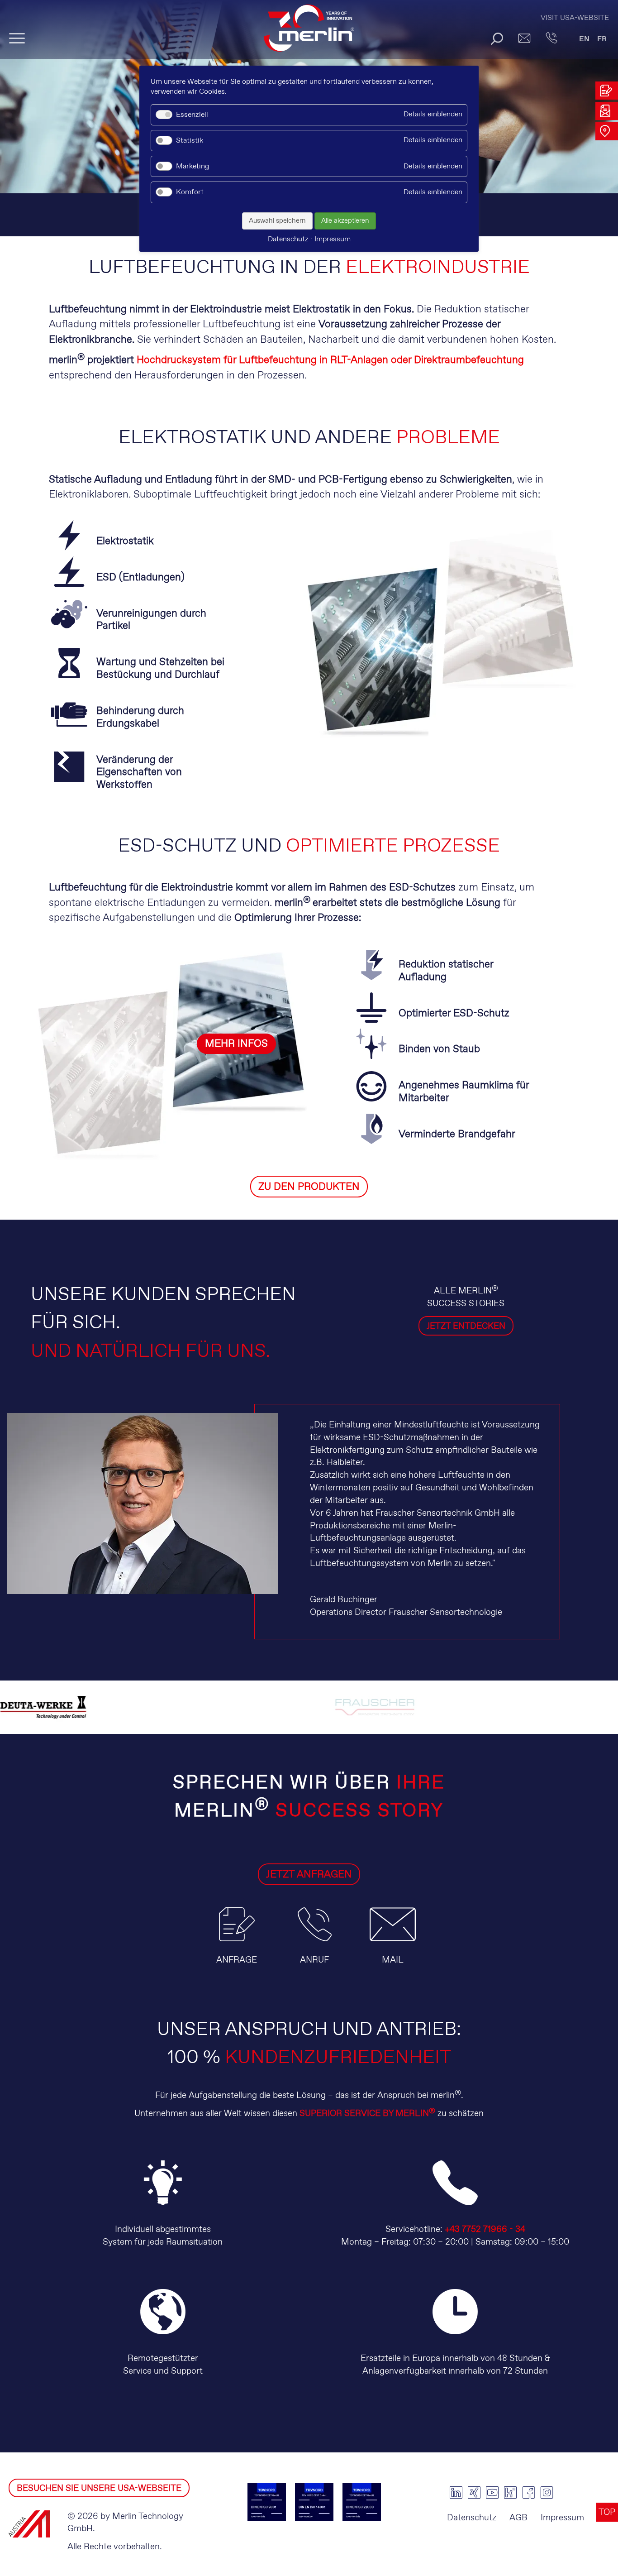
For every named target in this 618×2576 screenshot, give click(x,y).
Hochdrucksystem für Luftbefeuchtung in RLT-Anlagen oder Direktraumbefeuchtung (330, 360)
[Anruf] (315, 1947)
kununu (510, 2493)
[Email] (524, 38)
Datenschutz (472, 2518)
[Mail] (393, 1947)
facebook (528, 2493)
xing (474, 2493)
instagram (547, 2493)
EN (584, 39)
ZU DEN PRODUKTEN (309, 1187)
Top (607, 2512)
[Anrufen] (551, 38)
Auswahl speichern (277, 221)
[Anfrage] (237, 1947)
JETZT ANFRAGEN (309, 1875)
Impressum (562, 2518)
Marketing (193, 166)
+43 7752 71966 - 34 (485, 2229)
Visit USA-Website (575, 18)
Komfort (190, 192)
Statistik (190, 141)
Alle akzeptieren (345, 221)
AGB (518, 2518)
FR (602, 39)
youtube (492, 2493)
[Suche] (497, 38)
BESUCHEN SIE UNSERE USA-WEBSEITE (99, 2488)
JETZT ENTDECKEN (466, 1326)
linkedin (456, 2493)
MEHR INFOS (236, 1044)
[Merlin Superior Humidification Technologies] (309, 32)
